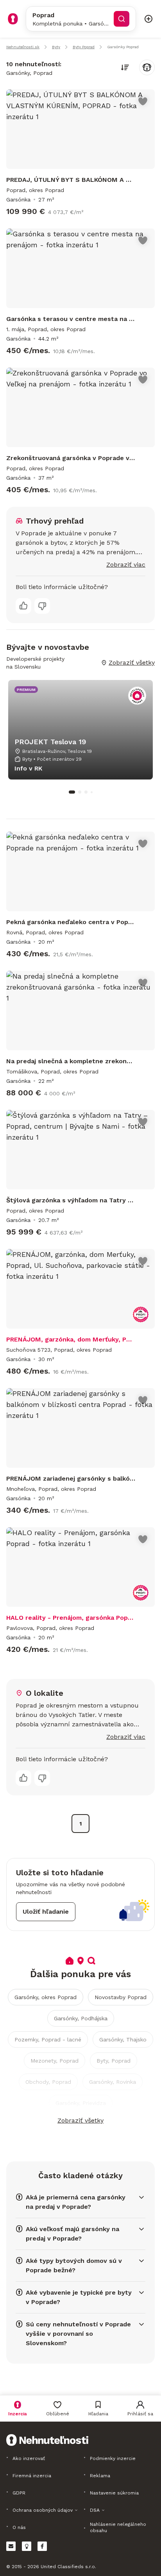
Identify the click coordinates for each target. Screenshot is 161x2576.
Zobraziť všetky (80, 2120)
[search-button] (122, 19)
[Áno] (23, 606)
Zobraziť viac (126, 565)
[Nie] (42, 606)
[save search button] (147, 67)
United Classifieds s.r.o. (68, 2567)
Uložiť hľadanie (46, 1912)
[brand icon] (13, 19)
